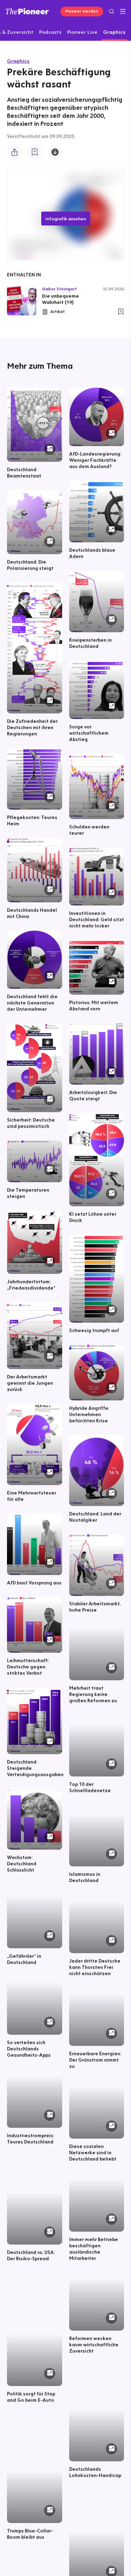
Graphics (18, 61)
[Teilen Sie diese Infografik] (14, 152)
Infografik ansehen (66, 219)
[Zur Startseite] (27, 11)
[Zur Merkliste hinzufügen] (35, 152)
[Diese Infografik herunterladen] (55, 152)
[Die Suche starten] (112, 11)
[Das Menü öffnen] (123, 12)
